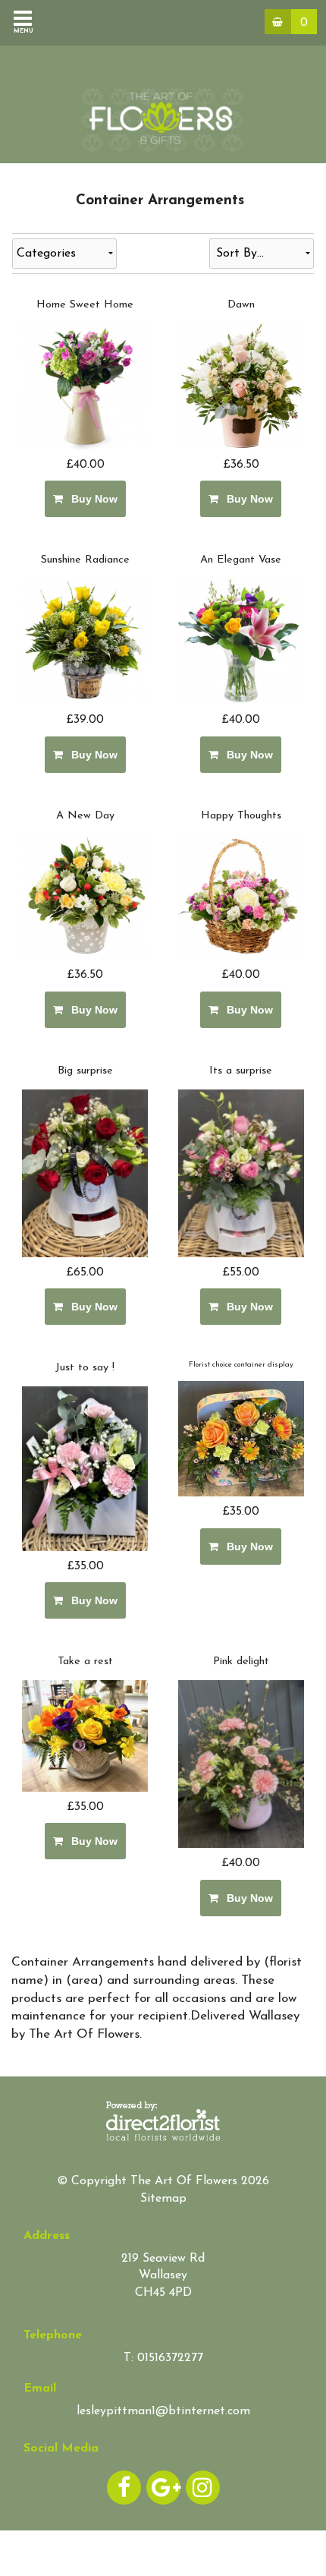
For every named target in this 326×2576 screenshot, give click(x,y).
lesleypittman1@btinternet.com (163, 2411)
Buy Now (91, 499)
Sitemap (163, 2199)
